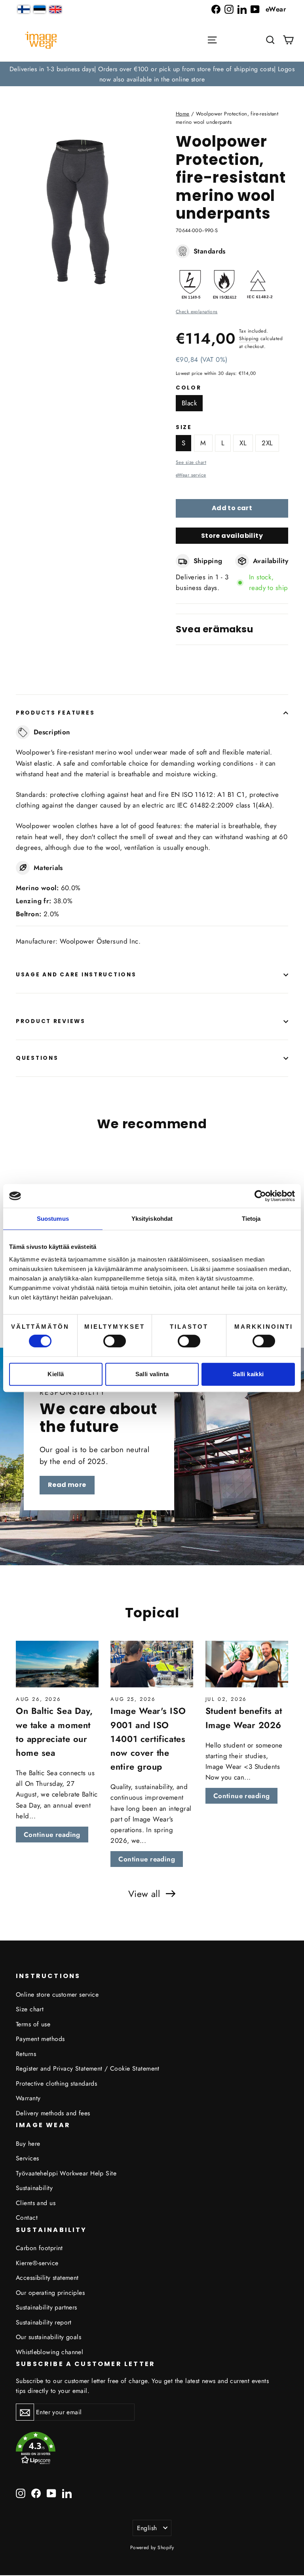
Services (27, 2158)
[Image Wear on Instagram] (229, 9)
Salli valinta (152, 1374)
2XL (267, 443)
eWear (276, 9)
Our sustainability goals (48, 2337)
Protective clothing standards (56, 2083)
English (147, 2528)
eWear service (191, 475)
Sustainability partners (47, 2307)
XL (243, 443)
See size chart (191, 462)
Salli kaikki (248, 1374)
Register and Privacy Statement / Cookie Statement (88, 2068)
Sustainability (34, 2188)
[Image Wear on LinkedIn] (242, 9)
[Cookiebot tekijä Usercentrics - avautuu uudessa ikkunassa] (260, 1196)
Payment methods (40, 2039)
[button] (270, 40)
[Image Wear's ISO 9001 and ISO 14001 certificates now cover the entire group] (152, 1664)
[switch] (115, 1341)
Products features (55, 713)
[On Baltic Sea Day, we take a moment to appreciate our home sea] (57, 1664)
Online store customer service (57, 1994)
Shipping (249, 338)
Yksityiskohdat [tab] (152, 1219)
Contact (27, 2218)
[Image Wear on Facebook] (216, 9)
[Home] (41, 40)
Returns (26, 2054)
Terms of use (33, 2024)
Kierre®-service (37, 2263)
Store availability (232, 536)
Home (183, 114)
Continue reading (52, 1835)
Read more (67, 1485)
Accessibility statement (47, 2278)
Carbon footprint (39, 2248)
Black (189, 403)
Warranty (28, 2098)
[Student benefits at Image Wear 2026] (247, 1664)
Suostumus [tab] (53, 1219)
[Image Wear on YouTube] (255, 9)
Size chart (30, 2009)
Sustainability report (44, 2322)
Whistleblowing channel (49, 2352)
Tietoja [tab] (251, 1219)
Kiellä (56, 1374)
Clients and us (36, 2203)
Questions (37, 1058)
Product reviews (51, 1021)
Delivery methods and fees (53, 2113)
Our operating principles (50, 2293)
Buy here (28, 2144)
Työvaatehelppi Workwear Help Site (66, 2173)
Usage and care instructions (76, 975)
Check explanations (197, 311)
